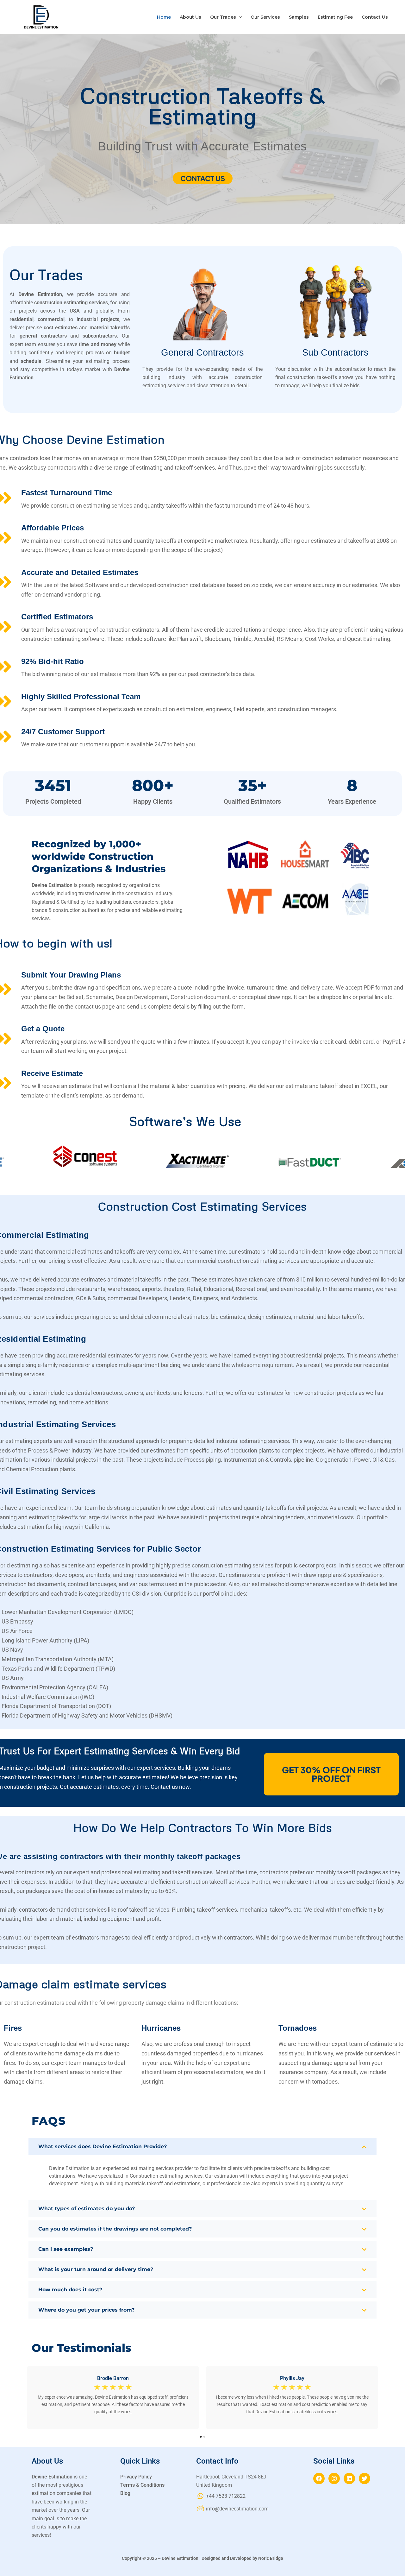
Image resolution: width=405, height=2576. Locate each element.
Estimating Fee (335, 17)
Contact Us (375, 17)
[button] (239, 17)
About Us (190, 17)
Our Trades (223, 17)
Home (164, 17)
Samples (299, 17)
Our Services (265, 17)
